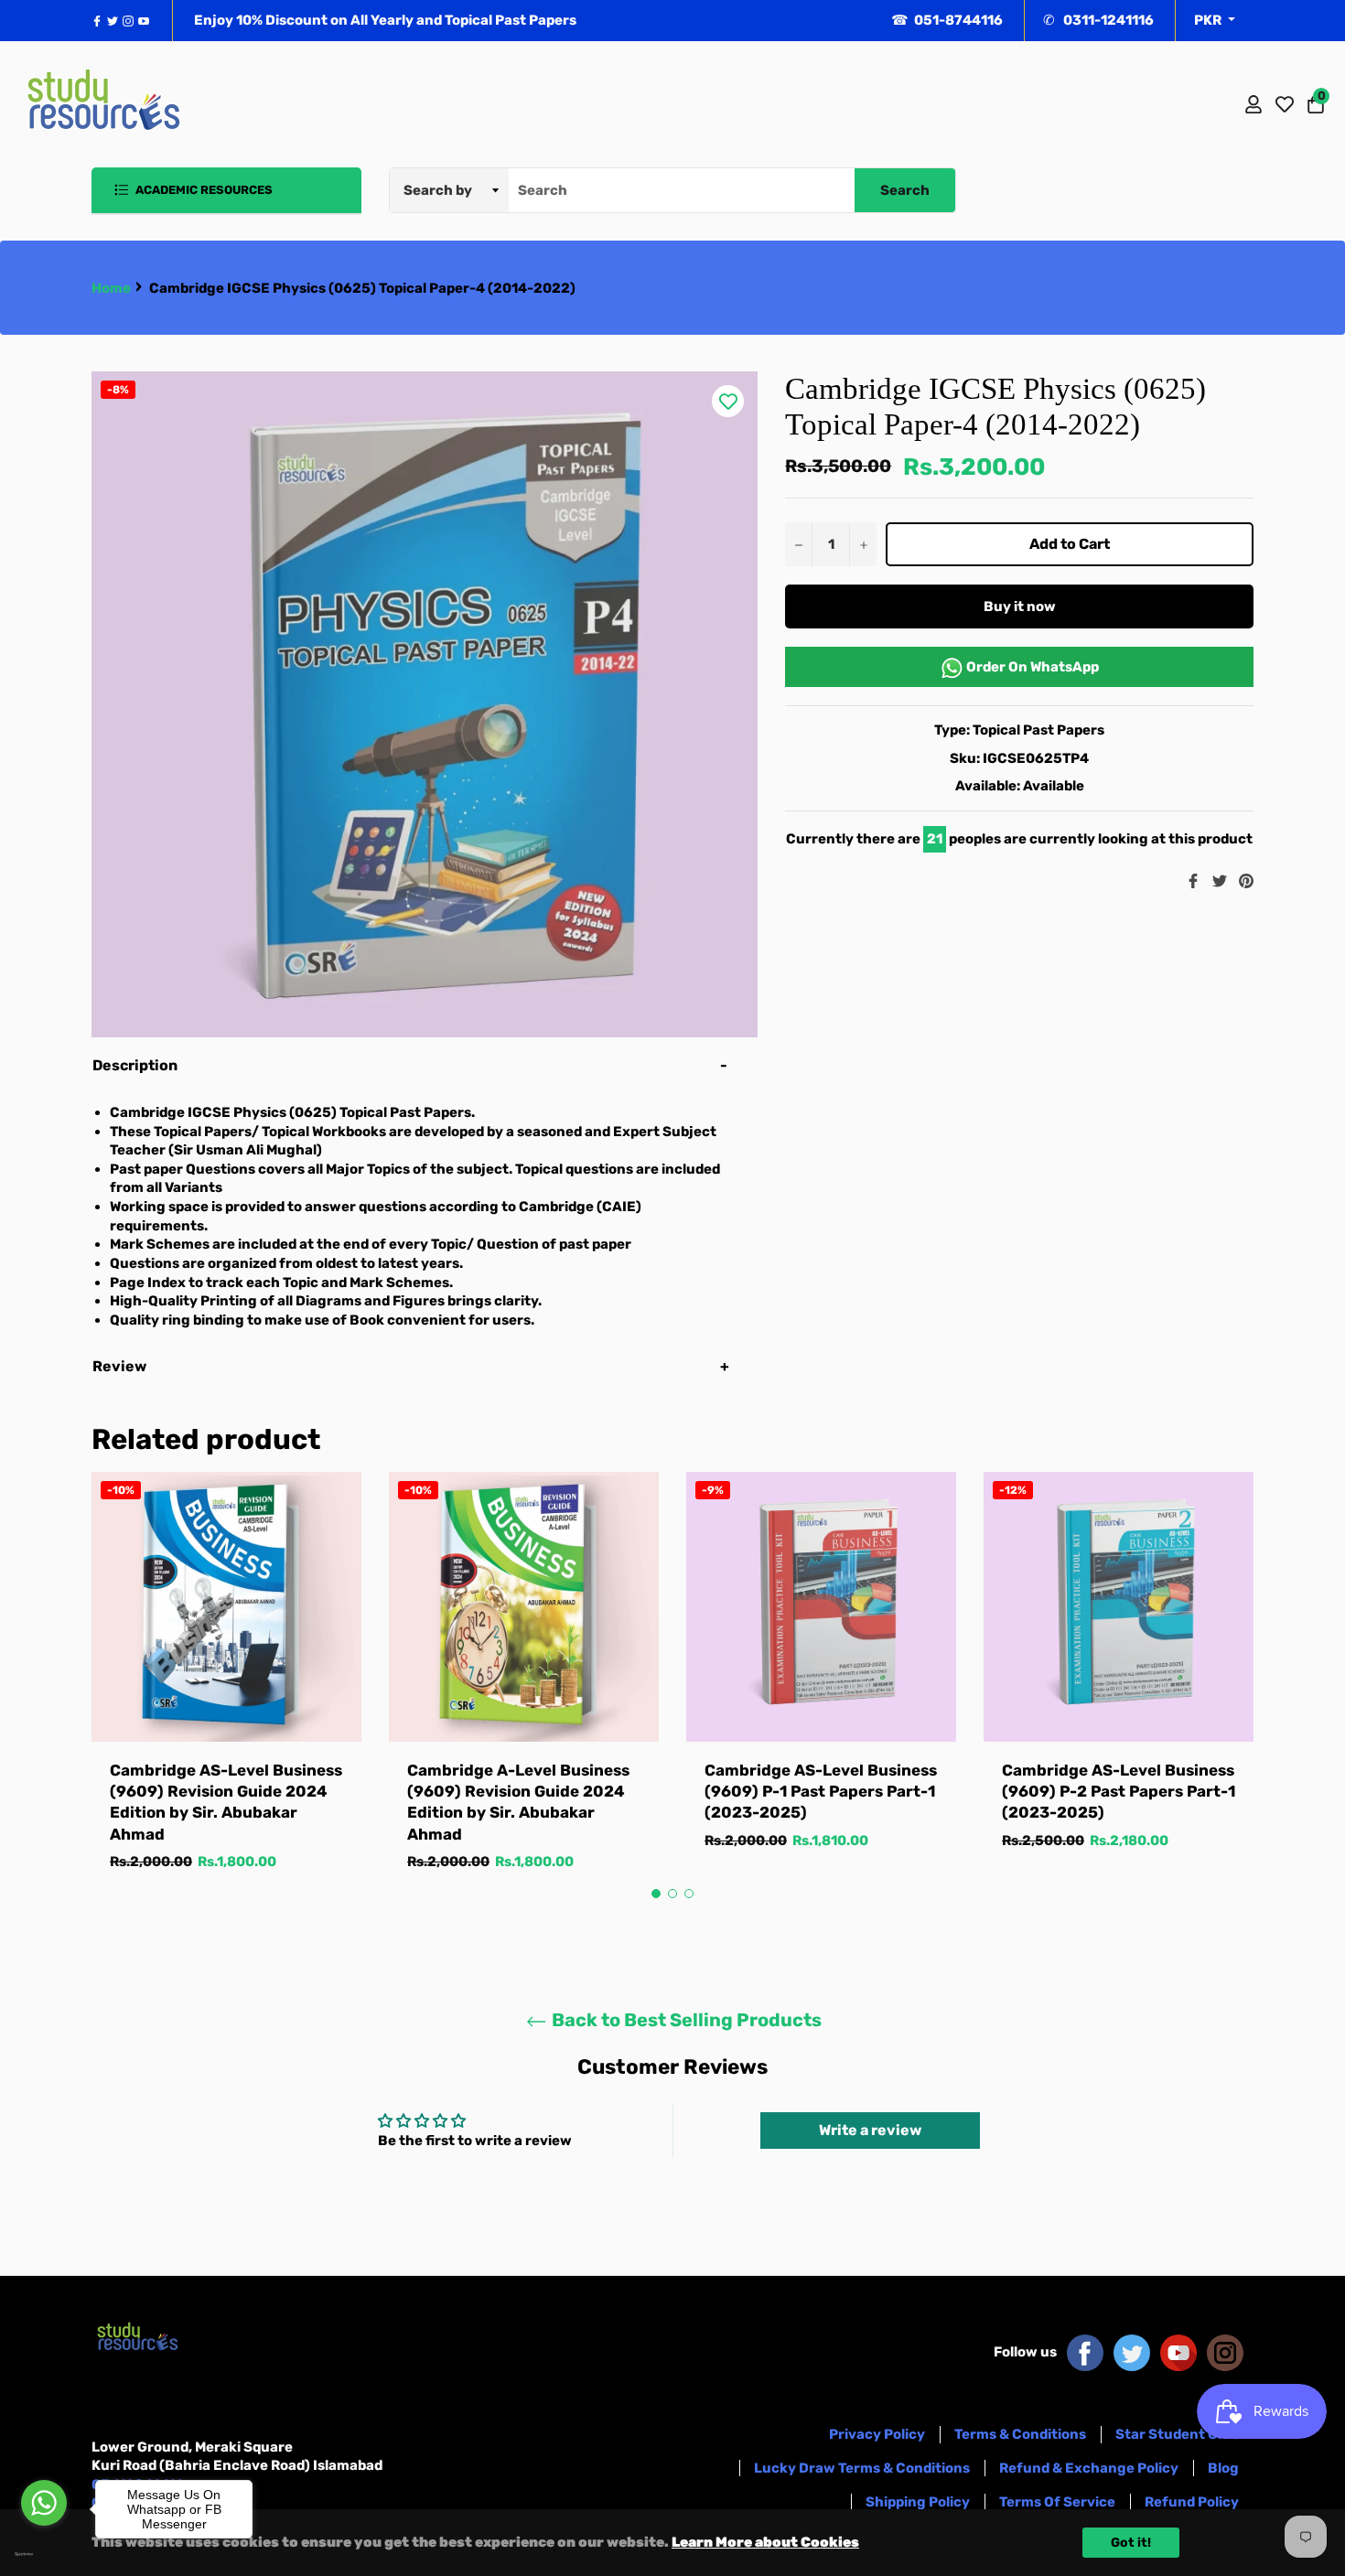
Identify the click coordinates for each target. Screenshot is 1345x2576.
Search (905, 190)
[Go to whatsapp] (44, 2503)
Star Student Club (1177, 2434)
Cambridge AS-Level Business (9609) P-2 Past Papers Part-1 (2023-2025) (1119, 1792)
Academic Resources (203, 190)
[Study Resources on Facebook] (1085, 2352)
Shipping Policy (918, 2502)
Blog (1223, 2468)
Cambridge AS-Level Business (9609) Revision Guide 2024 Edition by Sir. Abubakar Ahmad (226, 1802)
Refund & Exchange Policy (1089, 2468)
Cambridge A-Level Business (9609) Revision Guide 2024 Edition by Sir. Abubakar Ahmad (518, 1802)
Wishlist (1285, 104)
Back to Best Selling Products (685, 2020)
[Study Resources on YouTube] (1178, 2352)
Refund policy (1192, 2502)
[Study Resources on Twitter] (1132, 2352)
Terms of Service (1057, 2502)
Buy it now (1020, 606)
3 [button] (689, 1894)
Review (121, 1366)
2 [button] (672, 1894)
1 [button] (656, 1894)
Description (135, 1065)
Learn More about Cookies (765, 2542)
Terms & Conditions (1020, 2434)
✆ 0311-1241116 (1098, 20)
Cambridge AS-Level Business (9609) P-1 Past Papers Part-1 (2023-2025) (821, 1792)
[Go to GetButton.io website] (44, 2554)
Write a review (870, 2130)
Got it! (1131, 2543)
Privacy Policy (877, 2434)
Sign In (1254, 104)
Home (111, 288)
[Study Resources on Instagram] (1225, 2352)
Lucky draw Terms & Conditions (862, 2468)
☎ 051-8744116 (947, 20)
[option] (226, 1690)
